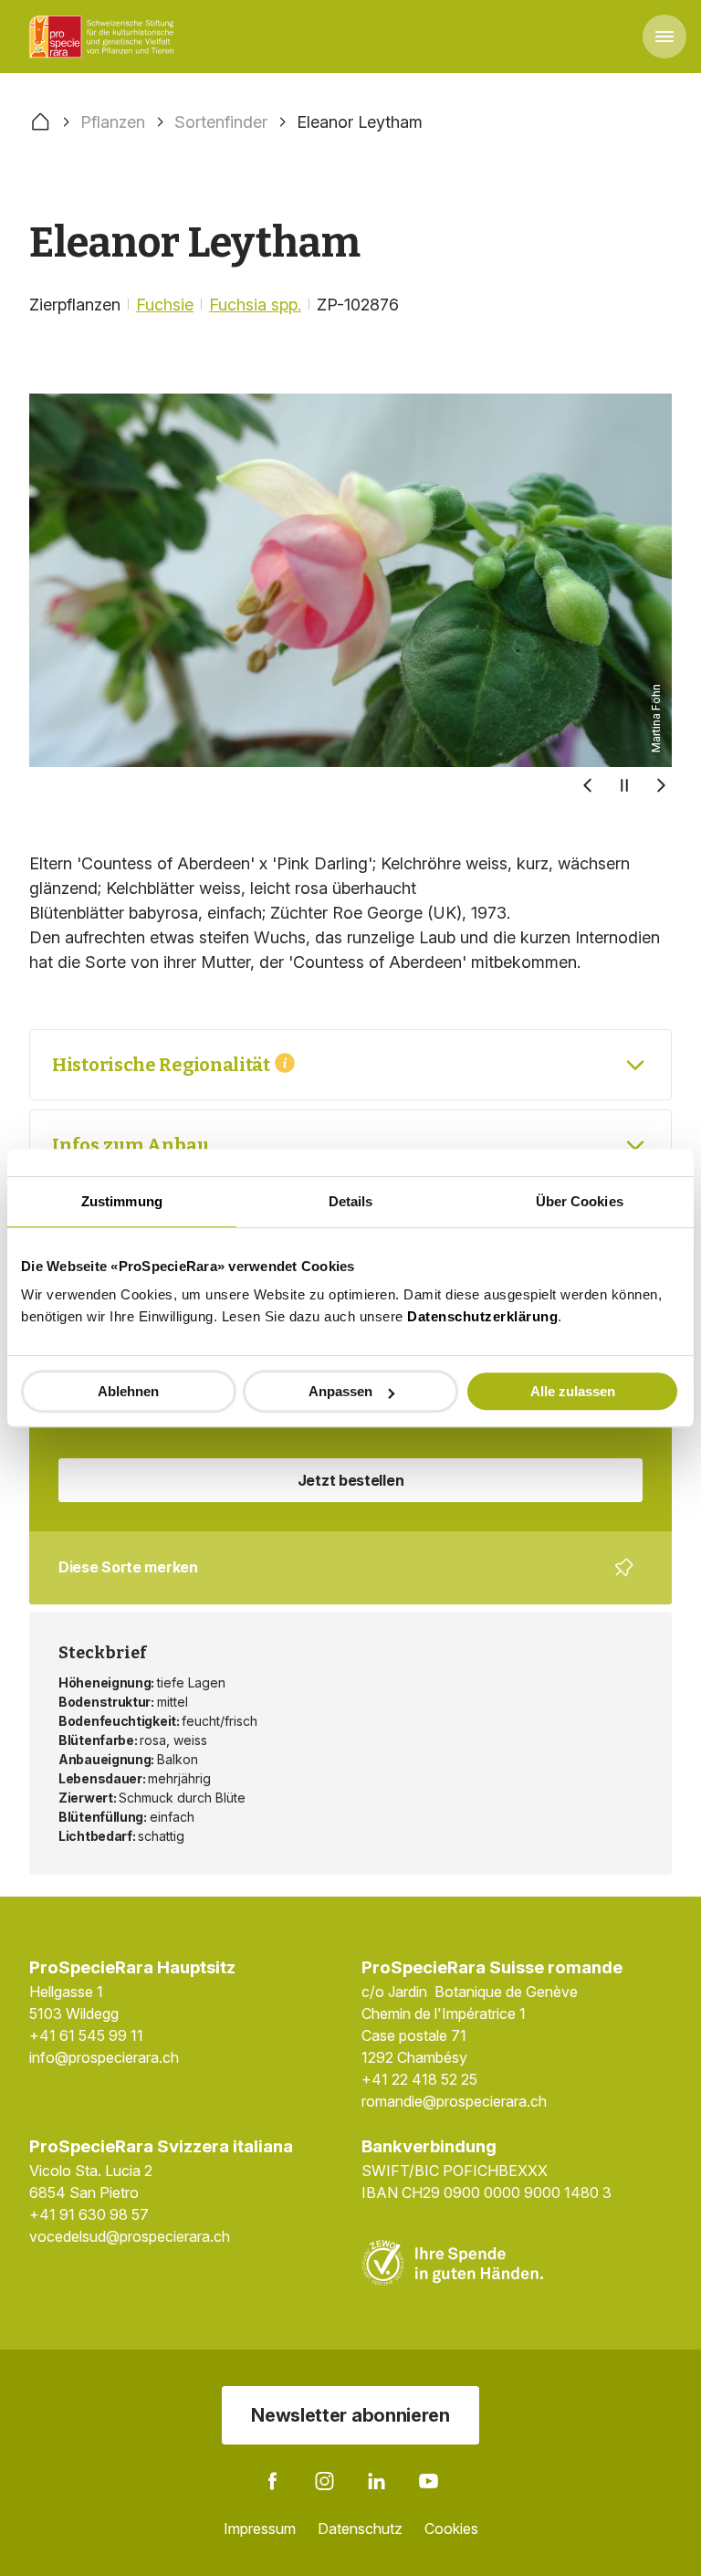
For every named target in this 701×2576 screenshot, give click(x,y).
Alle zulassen (573, 1391)
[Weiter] (661, 785)
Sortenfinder (221, 122)
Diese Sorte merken (340, 1581)
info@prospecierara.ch (104, 2057)
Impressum (260, 2529)
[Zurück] (588, 785)
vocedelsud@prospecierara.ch (130, 2236)
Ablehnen (128, 1391)
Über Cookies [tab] (580, 1201)
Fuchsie (165, 305)
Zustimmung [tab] (122, 1201)
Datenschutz (360, 2529)
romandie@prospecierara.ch (454, 2101)
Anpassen (340, 1391)
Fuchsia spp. (255, 305)
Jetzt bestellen (351, 1480)
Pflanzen (113, 122)
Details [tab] (351, 1201)
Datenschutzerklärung (482, 1316)
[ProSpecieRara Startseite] (105, 37)
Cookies (451, 2529)
